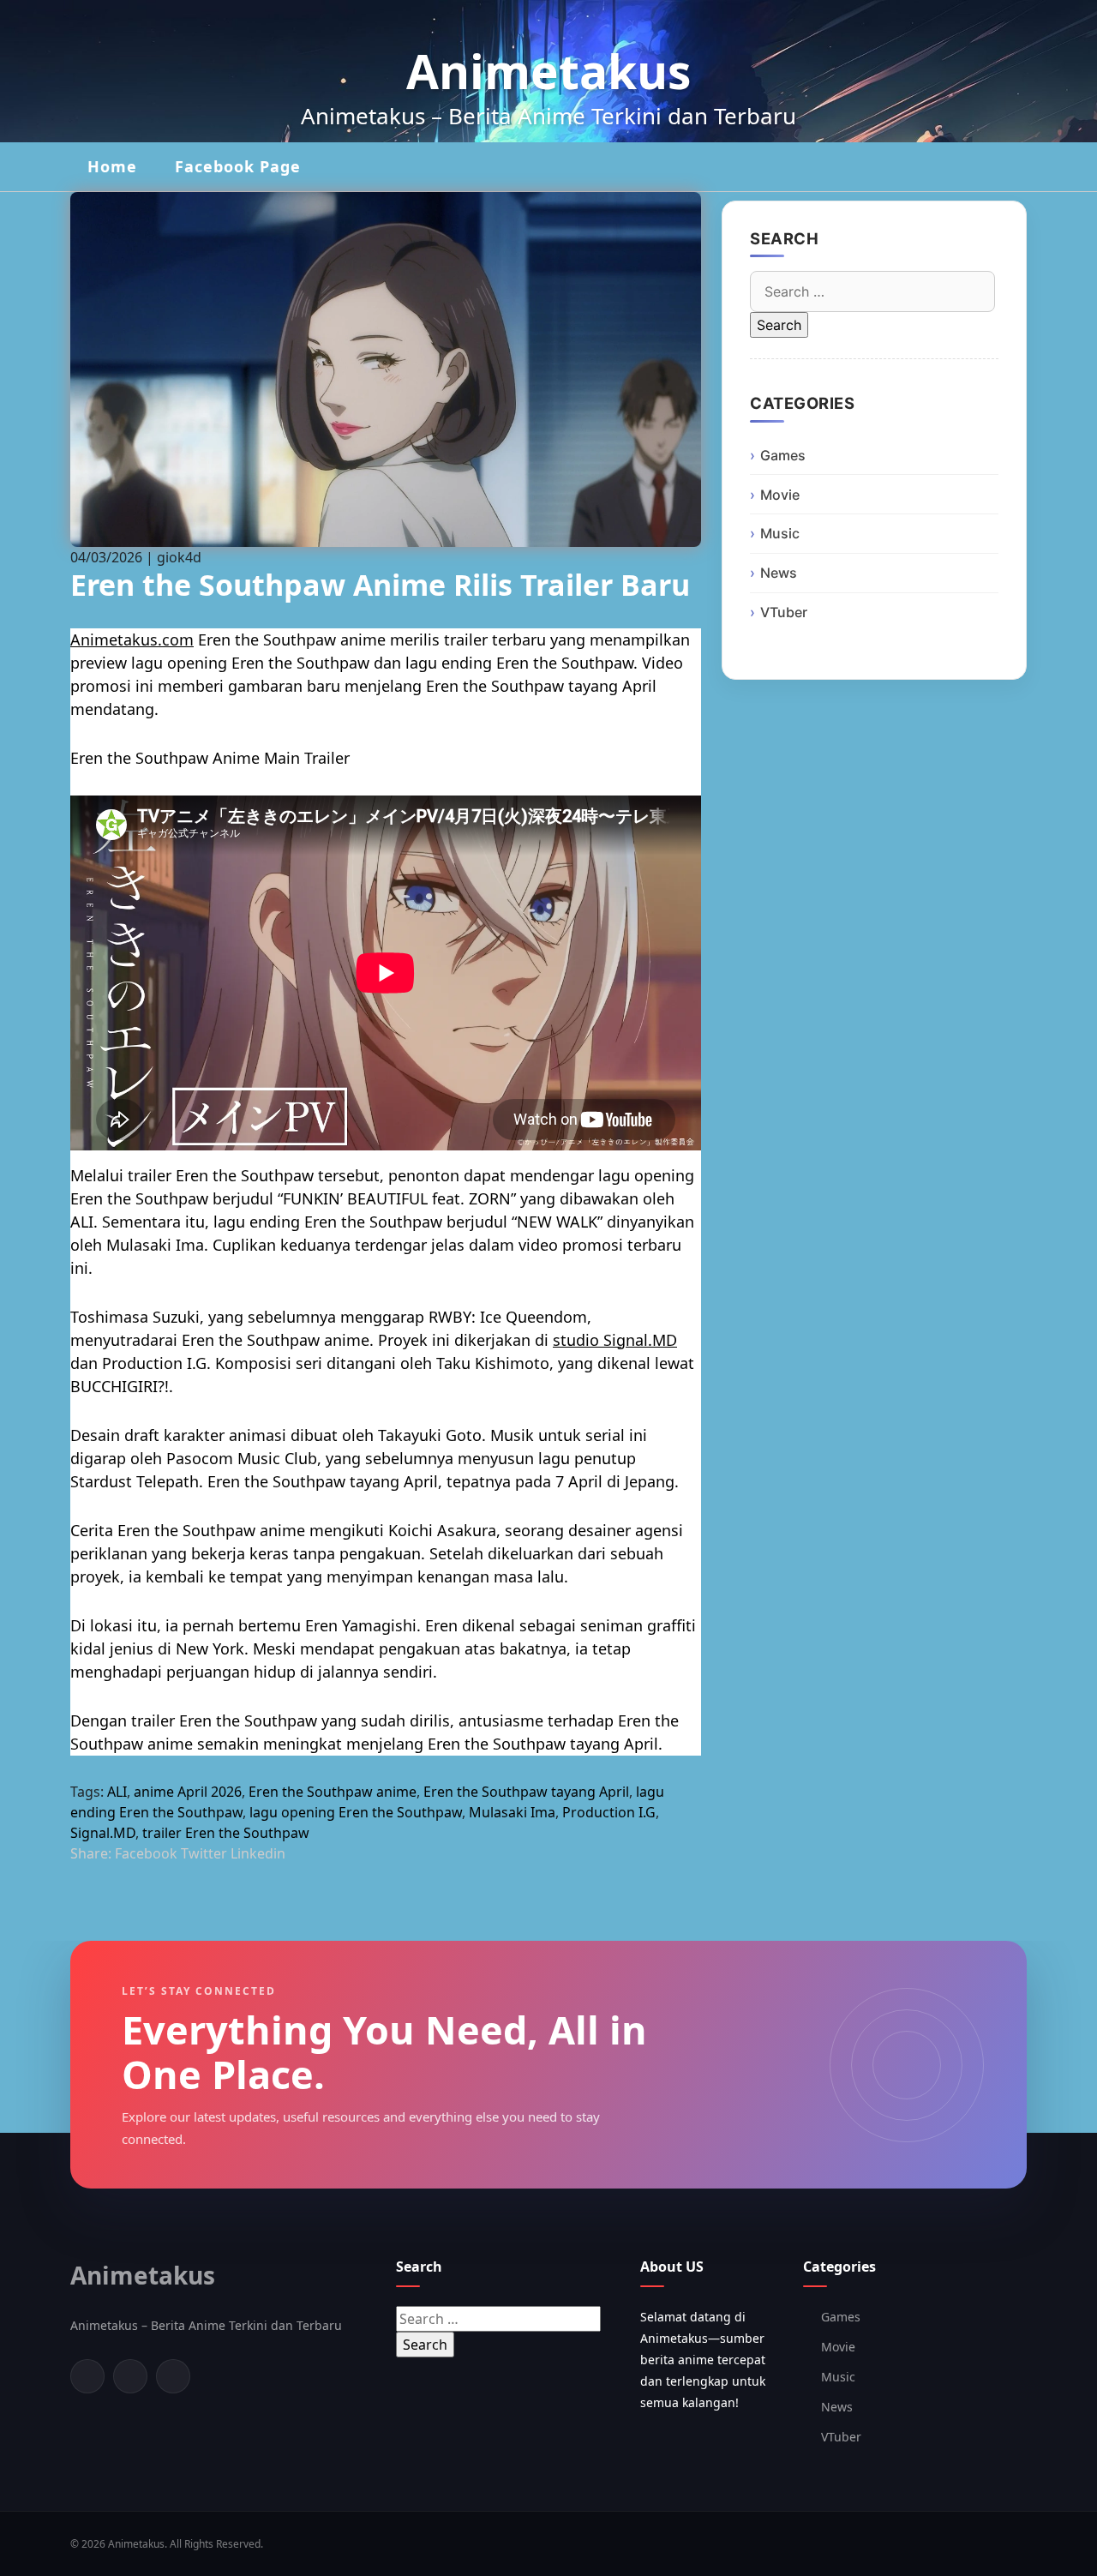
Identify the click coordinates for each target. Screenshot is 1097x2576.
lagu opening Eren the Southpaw (356, 1812)
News (779, 573)
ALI (117, 1792)
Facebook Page (238, 166)
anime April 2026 (188, 1792)
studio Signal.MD (615, 1340)
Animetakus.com (132, 639)
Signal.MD (103, 1833)
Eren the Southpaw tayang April (526, 1792)
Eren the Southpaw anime (333, 1792)
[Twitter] (130, 2376)
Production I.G (609, 1812)
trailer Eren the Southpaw (226, 1833)
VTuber (784, 612)
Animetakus (548, 71)
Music (780, 533)
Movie (780, 495)
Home (112, 166)
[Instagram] (173, 2376)
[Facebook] (87, 2376)
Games (783, 455)
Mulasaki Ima (512, 1812)
